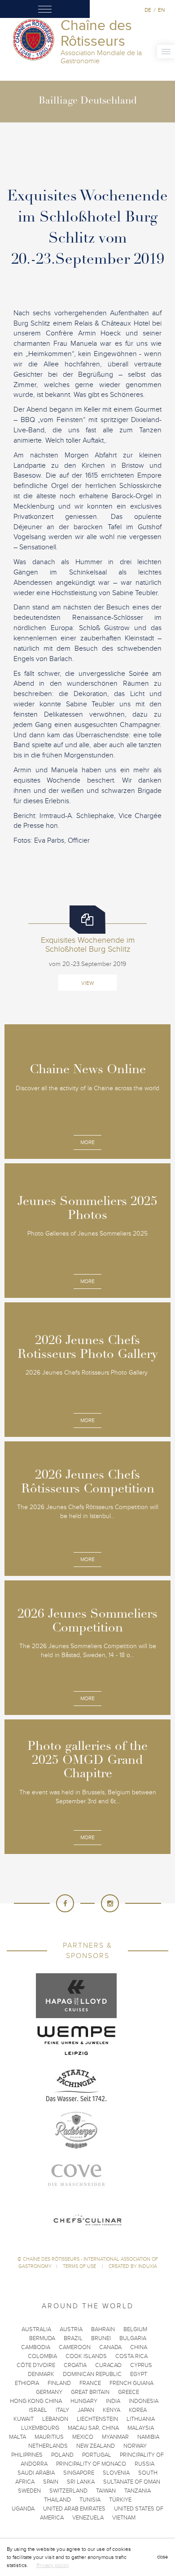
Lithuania (141, 2419)
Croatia (75, 2365)
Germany (49, 2392)
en (161, 10)
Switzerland (68, 2491)
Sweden (29, 2491)
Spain (51, 2482)
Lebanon (55, 2419)
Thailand (57, 2500)
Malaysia (141, 2428)
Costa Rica (131, 2356)
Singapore (79, 2473)
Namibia (148, 2437)
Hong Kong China (36, 2401)
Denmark (41, 2374)
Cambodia (36, 2347)
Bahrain (103, 2329)
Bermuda (42, 2338)
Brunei (101, 2338)
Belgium (135, 2329)
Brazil (73, 2338)
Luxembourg (40, 2428)
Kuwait (24, 2419)
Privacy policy (53, 2565)
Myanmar (115, 2437)
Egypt (139, 2374)
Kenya (112, 2410)
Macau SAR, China (93, 2428)
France (90, 2383)
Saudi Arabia (36, 2473)
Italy (62, 2410)
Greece (129, 2392)
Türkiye (120, 2500)
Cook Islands (86, 2356)
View (87, 983)
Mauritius (49, 2437)
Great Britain (90, 2392)
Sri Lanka (81, 2482)
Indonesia (144, 2401)
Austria (71, 2329)
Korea (138, 2410)
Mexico (83, 2437)
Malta (17, 2437)
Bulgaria (133, 2338)
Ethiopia (27, 2383)
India (113, 2401)
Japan (86, 2410)
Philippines (27, 2455)
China (139, 2347)
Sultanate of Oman (132, 2482)
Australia (36, 2329)
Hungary (84, 2401)
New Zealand (96, 2446)
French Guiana (131, 2383)
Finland (59, 2383)
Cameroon (75, 2347)
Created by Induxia (133, 2266)
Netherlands (48, 2446)
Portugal (97, 2455)
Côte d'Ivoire (36, 2365)
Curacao (108, 2365)
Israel (38, 2410)
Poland (62, 2455)
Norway (135, 2446)
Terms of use (80, 2266)
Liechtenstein (97, 2419)
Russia (144, 2464)
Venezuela (88, 2518)
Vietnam (124, 2518)
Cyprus (141, 2365)
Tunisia (90, 2500)
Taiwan (106, 2491)
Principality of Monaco (91, 2464)
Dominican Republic (92, 2374)
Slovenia (116, 2473)
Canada (110, 2347)
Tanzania (138, 2491)
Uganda (23, 2509)
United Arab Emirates (74, 2509)
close (162, 2557)
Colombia (42, 2356)
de (148, 10)
